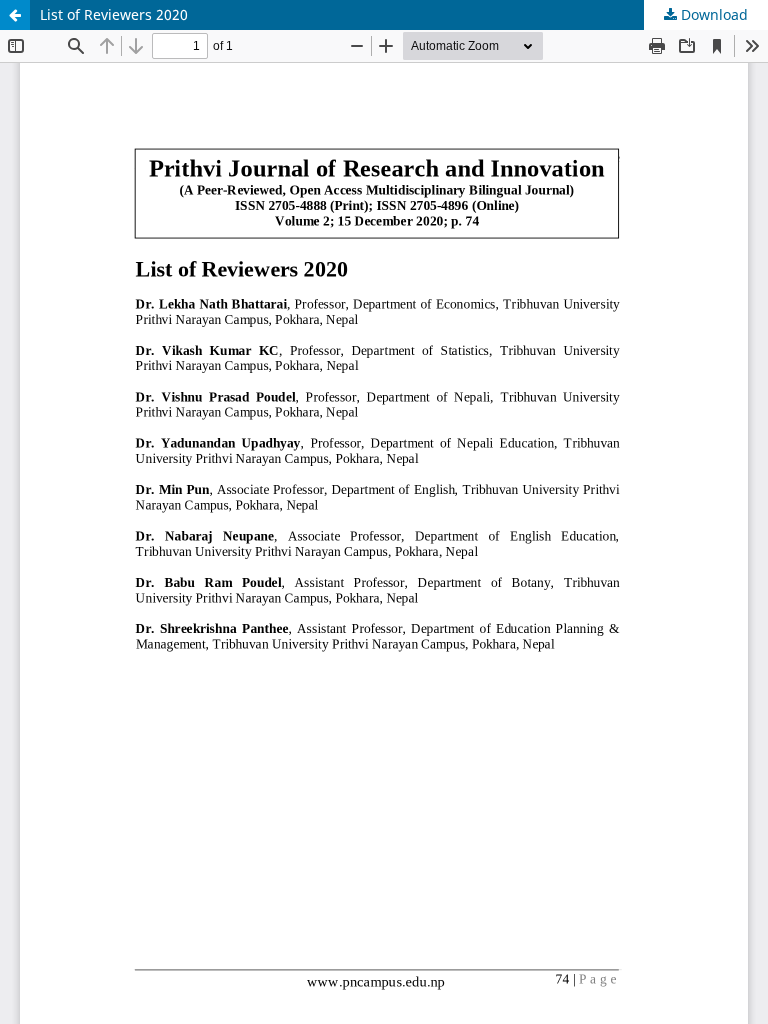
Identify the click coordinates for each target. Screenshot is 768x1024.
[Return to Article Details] (15, 15)
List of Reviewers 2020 (114, 14)
